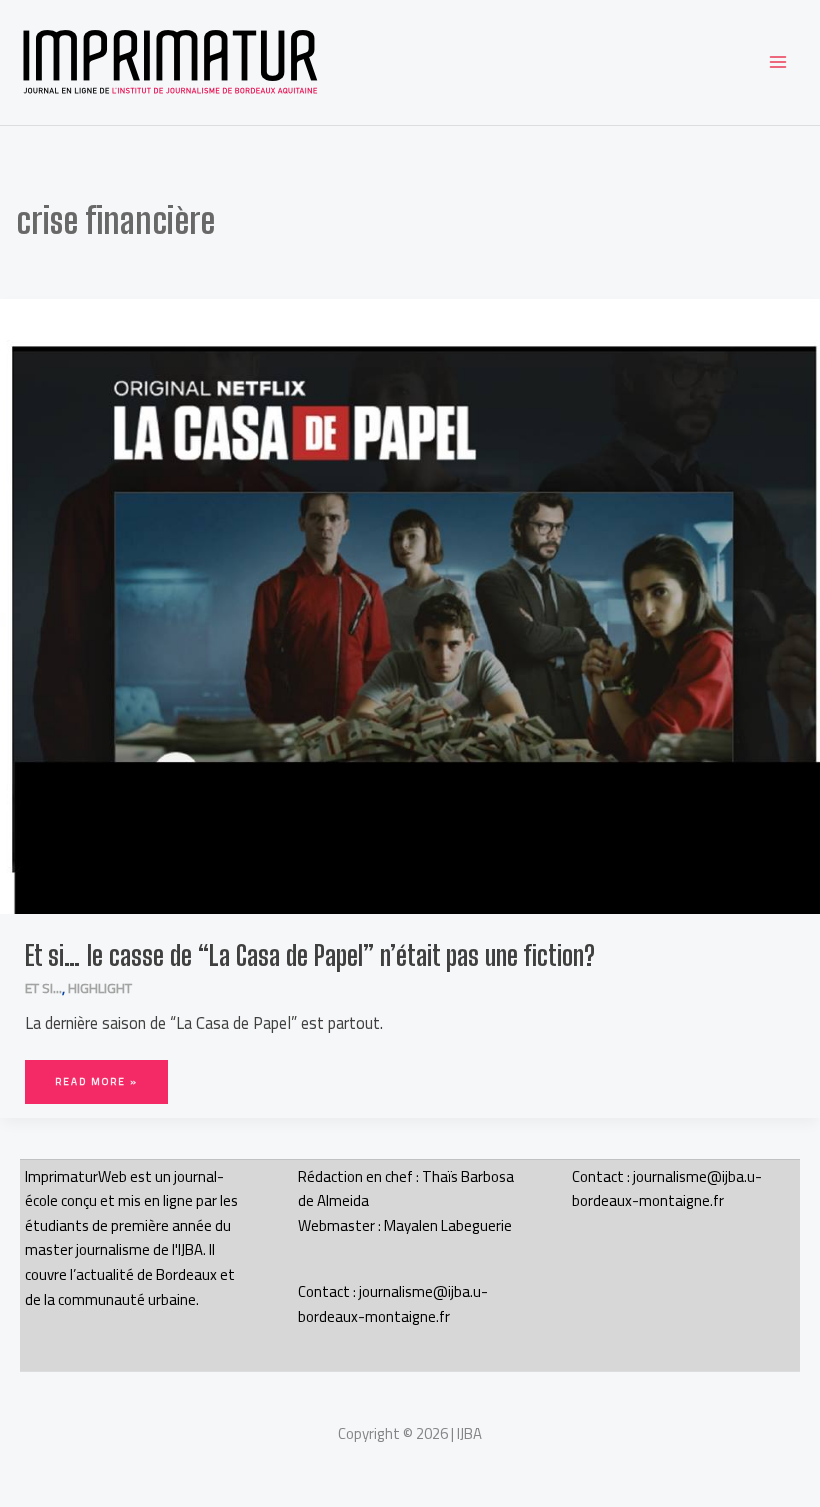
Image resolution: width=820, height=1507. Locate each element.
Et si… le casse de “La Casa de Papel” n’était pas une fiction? (310, 955)
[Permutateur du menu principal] (777, 62)
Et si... (43, 988)
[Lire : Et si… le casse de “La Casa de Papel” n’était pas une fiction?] (410, 605)
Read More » (96, 1075)
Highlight (100, 988)
